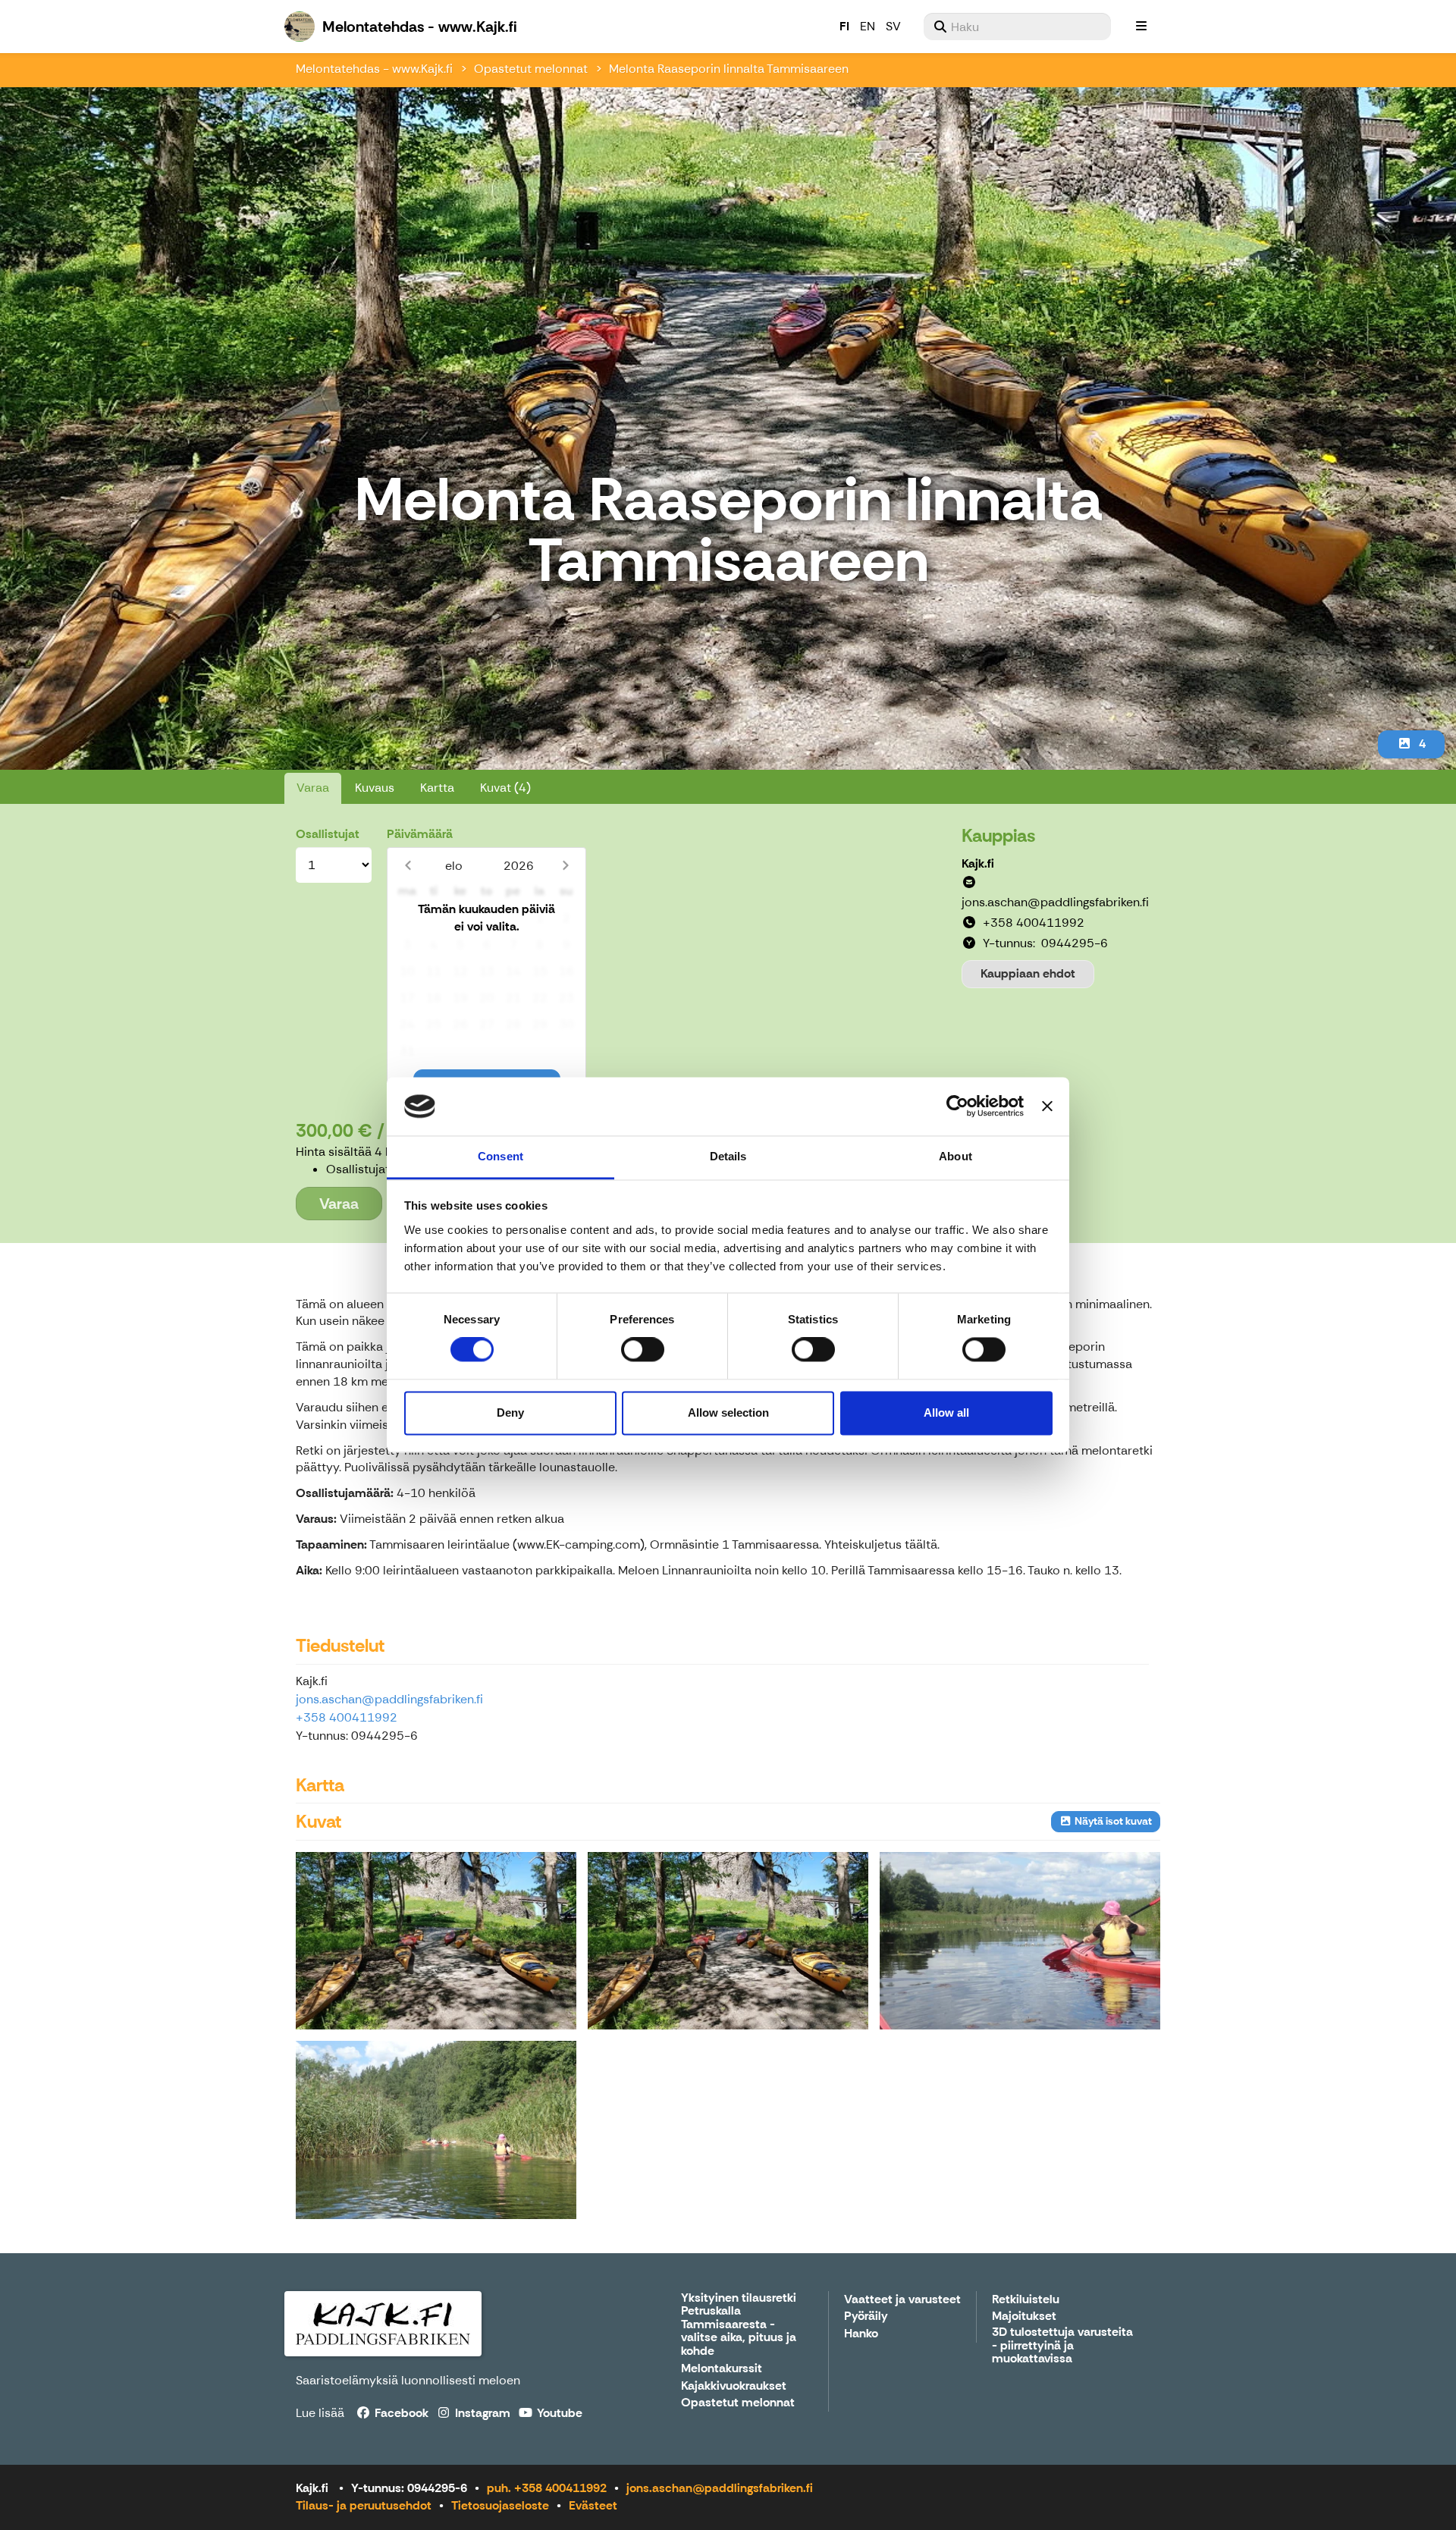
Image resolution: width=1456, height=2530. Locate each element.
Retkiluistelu (1026, 2300)
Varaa (313, 788)
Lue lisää (320, 2413)
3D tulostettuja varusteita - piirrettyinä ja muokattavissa (1062, 2346)
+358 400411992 (347, 1717)
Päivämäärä (420, 834)
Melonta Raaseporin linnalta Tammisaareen (729, 69)
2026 (519, 866)
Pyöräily (866, 2317)
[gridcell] (407, 919)
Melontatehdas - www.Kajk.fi (374, 69)
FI (844, 26)
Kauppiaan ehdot (1028, 973)
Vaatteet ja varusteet (902, 2300)
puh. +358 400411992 (547, 2488)
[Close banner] (1047, 1106)
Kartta (437, 788)
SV (893, 26)
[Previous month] (408, 866)
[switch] (643, 1350)
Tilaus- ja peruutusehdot (364, 2505)
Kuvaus (375, 788)
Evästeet (593, 2505)
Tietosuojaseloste (500, 2505)
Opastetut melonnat (531, 69)
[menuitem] (1017, 27)
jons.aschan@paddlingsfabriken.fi (389, 1699)
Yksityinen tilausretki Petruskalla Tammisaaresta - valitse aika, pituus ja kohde (739, 2325)
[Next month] (565, 866)
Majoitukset (1024, 2317)
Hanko (861, 2334)
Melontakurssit (722, 2369)
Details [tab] (728, 1156)
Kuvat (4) (505, 788)
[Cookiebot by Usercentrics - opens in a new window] (957, 1106)
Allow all (946, 1413)
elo (454, 866)
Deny (510, 1413)
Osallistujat (328, 834)
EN (868, 26)
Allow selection (728, 1413)
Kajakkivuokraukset (734, 2386)
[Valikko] (1141, 27)
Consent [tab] (500, 1156)
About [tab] (955, 1156)
